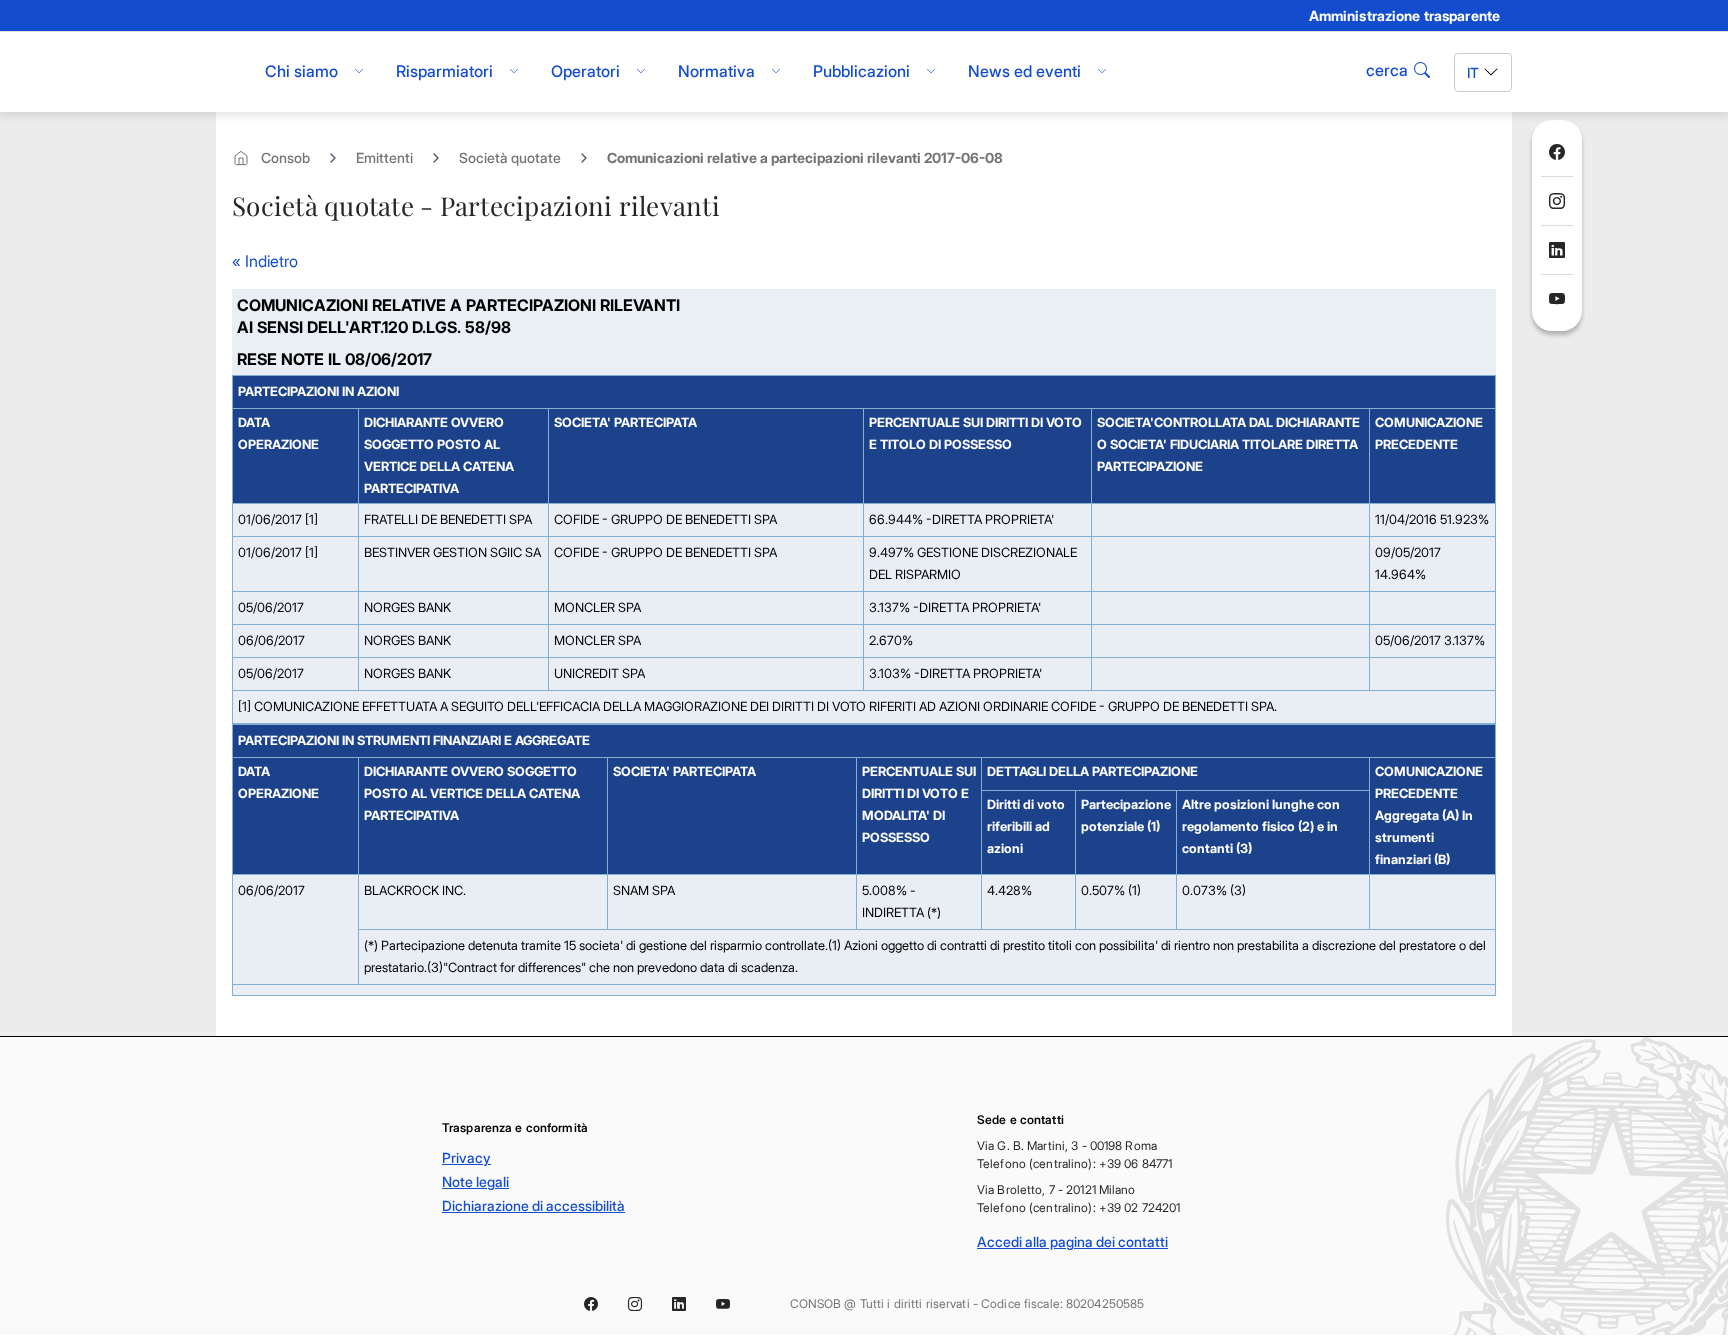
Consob (285, 157)
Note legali (475, 1181)
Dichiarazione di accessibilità (533, 1205)
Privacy (466, 1157)
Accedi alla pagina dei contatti (1072, 1241)
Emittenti (384, 157)
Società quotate (510, 157)
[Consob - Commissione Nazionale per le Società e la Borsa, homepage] (226, 72)
